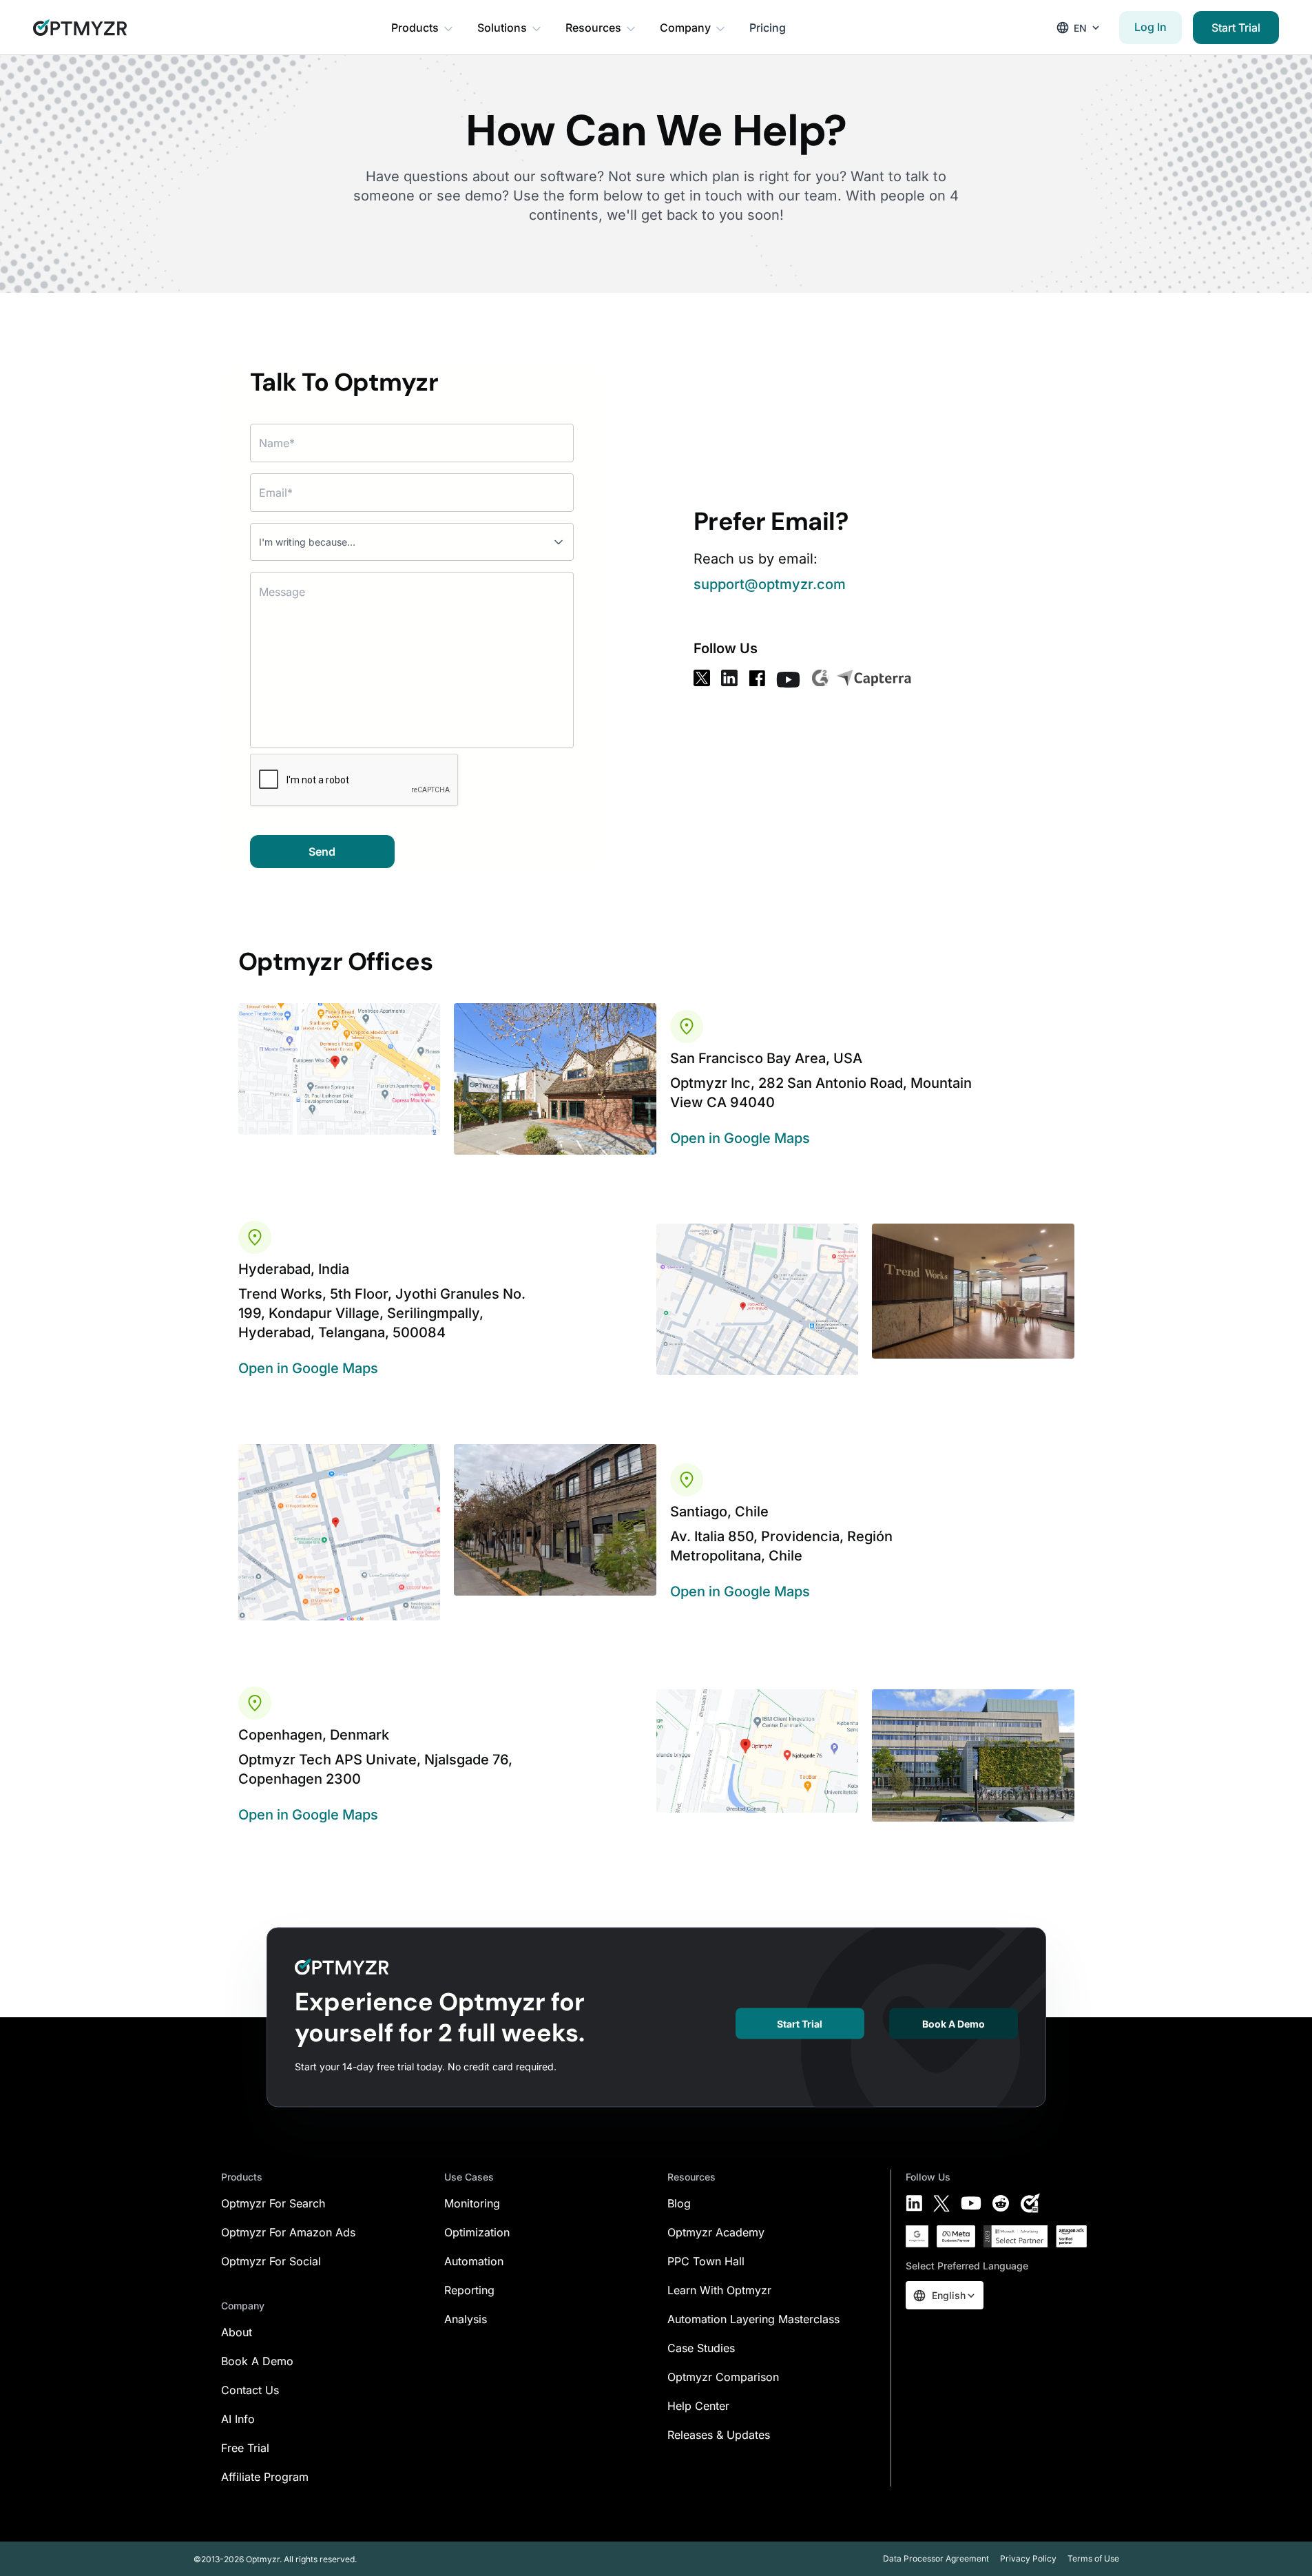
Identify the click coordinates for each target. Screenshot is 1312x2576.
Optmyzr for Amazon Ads (288, 2232)
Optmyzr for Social (271, 2261)
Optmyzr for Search (273, 2203)
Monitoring (472, 2203)
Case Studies (701, 2348)
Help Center (698, 2406)
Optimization (477, 2232)
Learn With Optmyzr (719, 2290)
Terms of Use (1093, 2558)
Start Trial (1236, 28)
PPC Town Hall (706, 2261)
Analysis (466, 2319)
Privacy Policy (1028, 2558)
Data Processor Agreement (936, 2558)
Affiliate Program (265, 2477)
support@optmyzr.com (770, 584)
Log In (1150, 27)
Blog (679, 2203)
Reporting (469, 2290)
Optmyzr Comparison (723, 2377)
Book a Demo (954, 2024)
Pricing (768, 28)
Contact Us (250, 2390)
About (237, 2332)
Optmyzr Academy (716, 2232)
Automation (474, 2261)
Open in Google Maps (740, 1138)
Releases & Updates (719, 2435)
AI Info (238, 2419)
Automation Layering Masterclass (753, 2319)
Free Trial (245, 2448)
